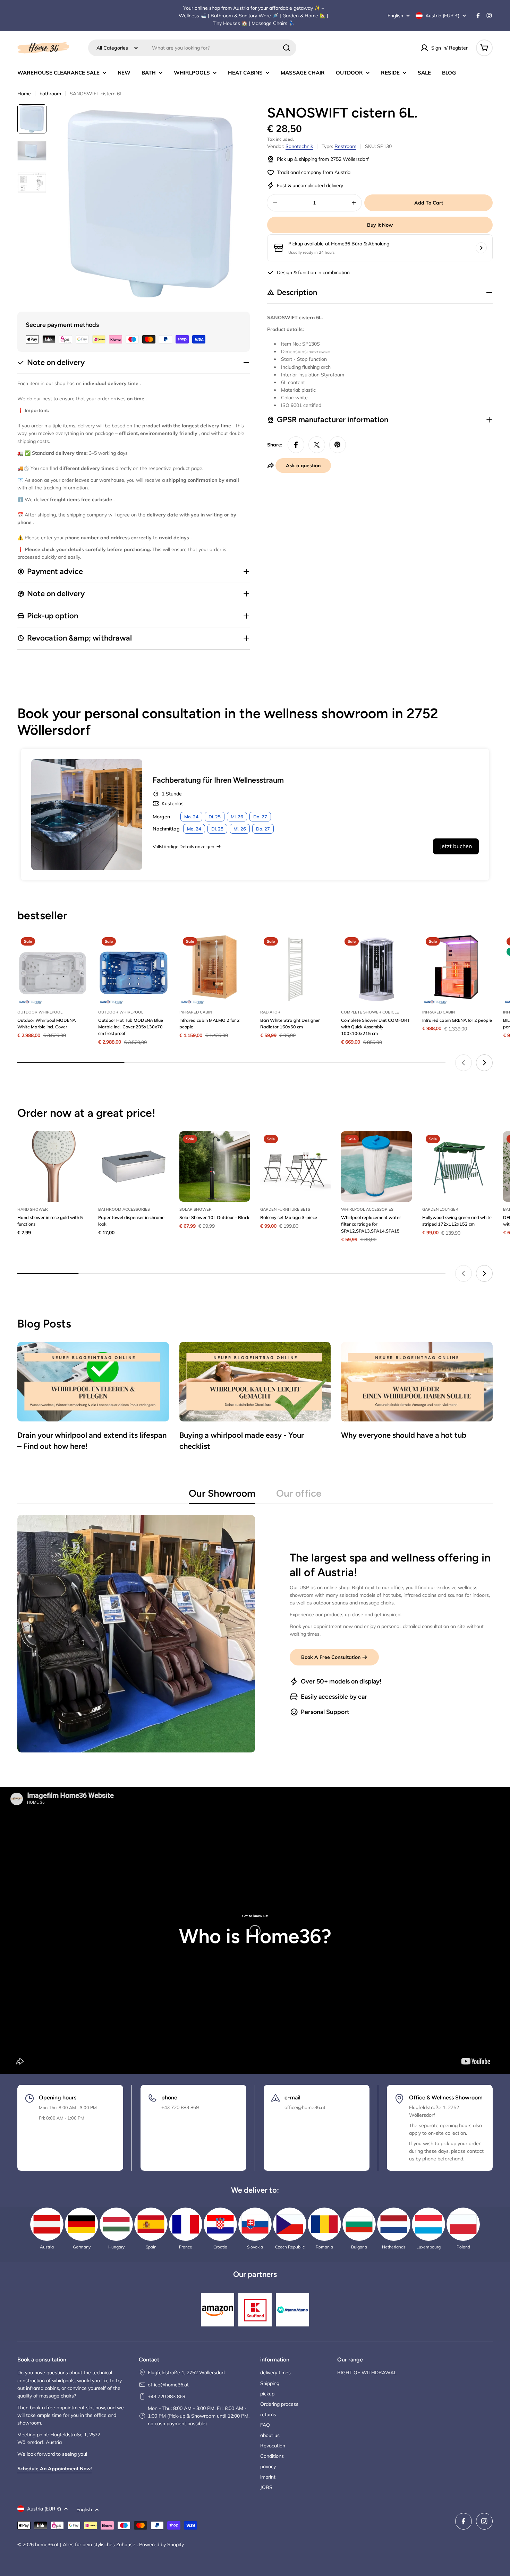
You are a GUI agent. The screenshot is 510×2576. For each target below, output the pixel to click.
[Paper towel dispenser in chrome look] (133, 1167)
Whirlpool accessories (367, 1209)
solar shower (195, 1209)
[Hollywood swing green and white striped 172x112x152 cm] (457, 1167)
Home (24, 94)
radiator (270, 1012)
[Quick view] (78, 949)
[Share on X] (317, 445)
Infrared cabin (196, 1012)
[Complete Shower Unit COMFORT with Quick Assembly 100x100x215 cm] (376, 969)
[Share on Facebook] (296, 445)
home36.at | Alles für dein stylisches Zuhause (86, 2544)
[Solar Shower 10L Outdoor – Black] (215, 1167)
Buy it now (380, 225)
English (395, 16)
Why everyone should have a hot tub (404, 1435)
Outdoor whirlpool (40, 1012)
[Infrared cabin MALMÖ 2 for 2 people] (215, 969)
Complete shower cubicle (370, 1012)
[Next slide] (484, 1063)
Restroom (345, 146)
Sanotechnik (299, 146)
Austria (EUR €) (442, 16)
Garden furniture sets (285, 1209)
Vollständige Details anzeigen (184, 846)
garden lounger (440, 1209)
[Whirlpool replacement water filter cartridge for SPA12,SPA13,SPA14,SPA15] (376, 1167)
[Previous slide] (464, 1063)
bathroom (50, 94)
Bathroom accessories (124, 1209)
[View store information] (481, 248)
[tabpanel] (255, 1634)
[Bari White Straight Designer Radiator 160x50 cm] (295, 969)
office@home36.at (168, 2385)
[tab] (222, 1495)
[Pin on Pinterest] (338, 445)
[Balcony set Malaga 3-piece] (295, 1167)
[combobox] (192, 48)
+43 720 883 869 (167, 2396)
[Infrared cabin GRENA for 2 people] (457, 969)
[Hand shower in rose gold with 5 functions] (53, 1167)
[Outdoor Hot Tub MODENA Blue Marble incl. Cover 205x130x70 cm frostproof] (133, 969)
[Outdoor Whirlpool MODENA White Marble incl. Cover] (53, 969)
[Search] (287, 48)
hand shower (33, 1209)
